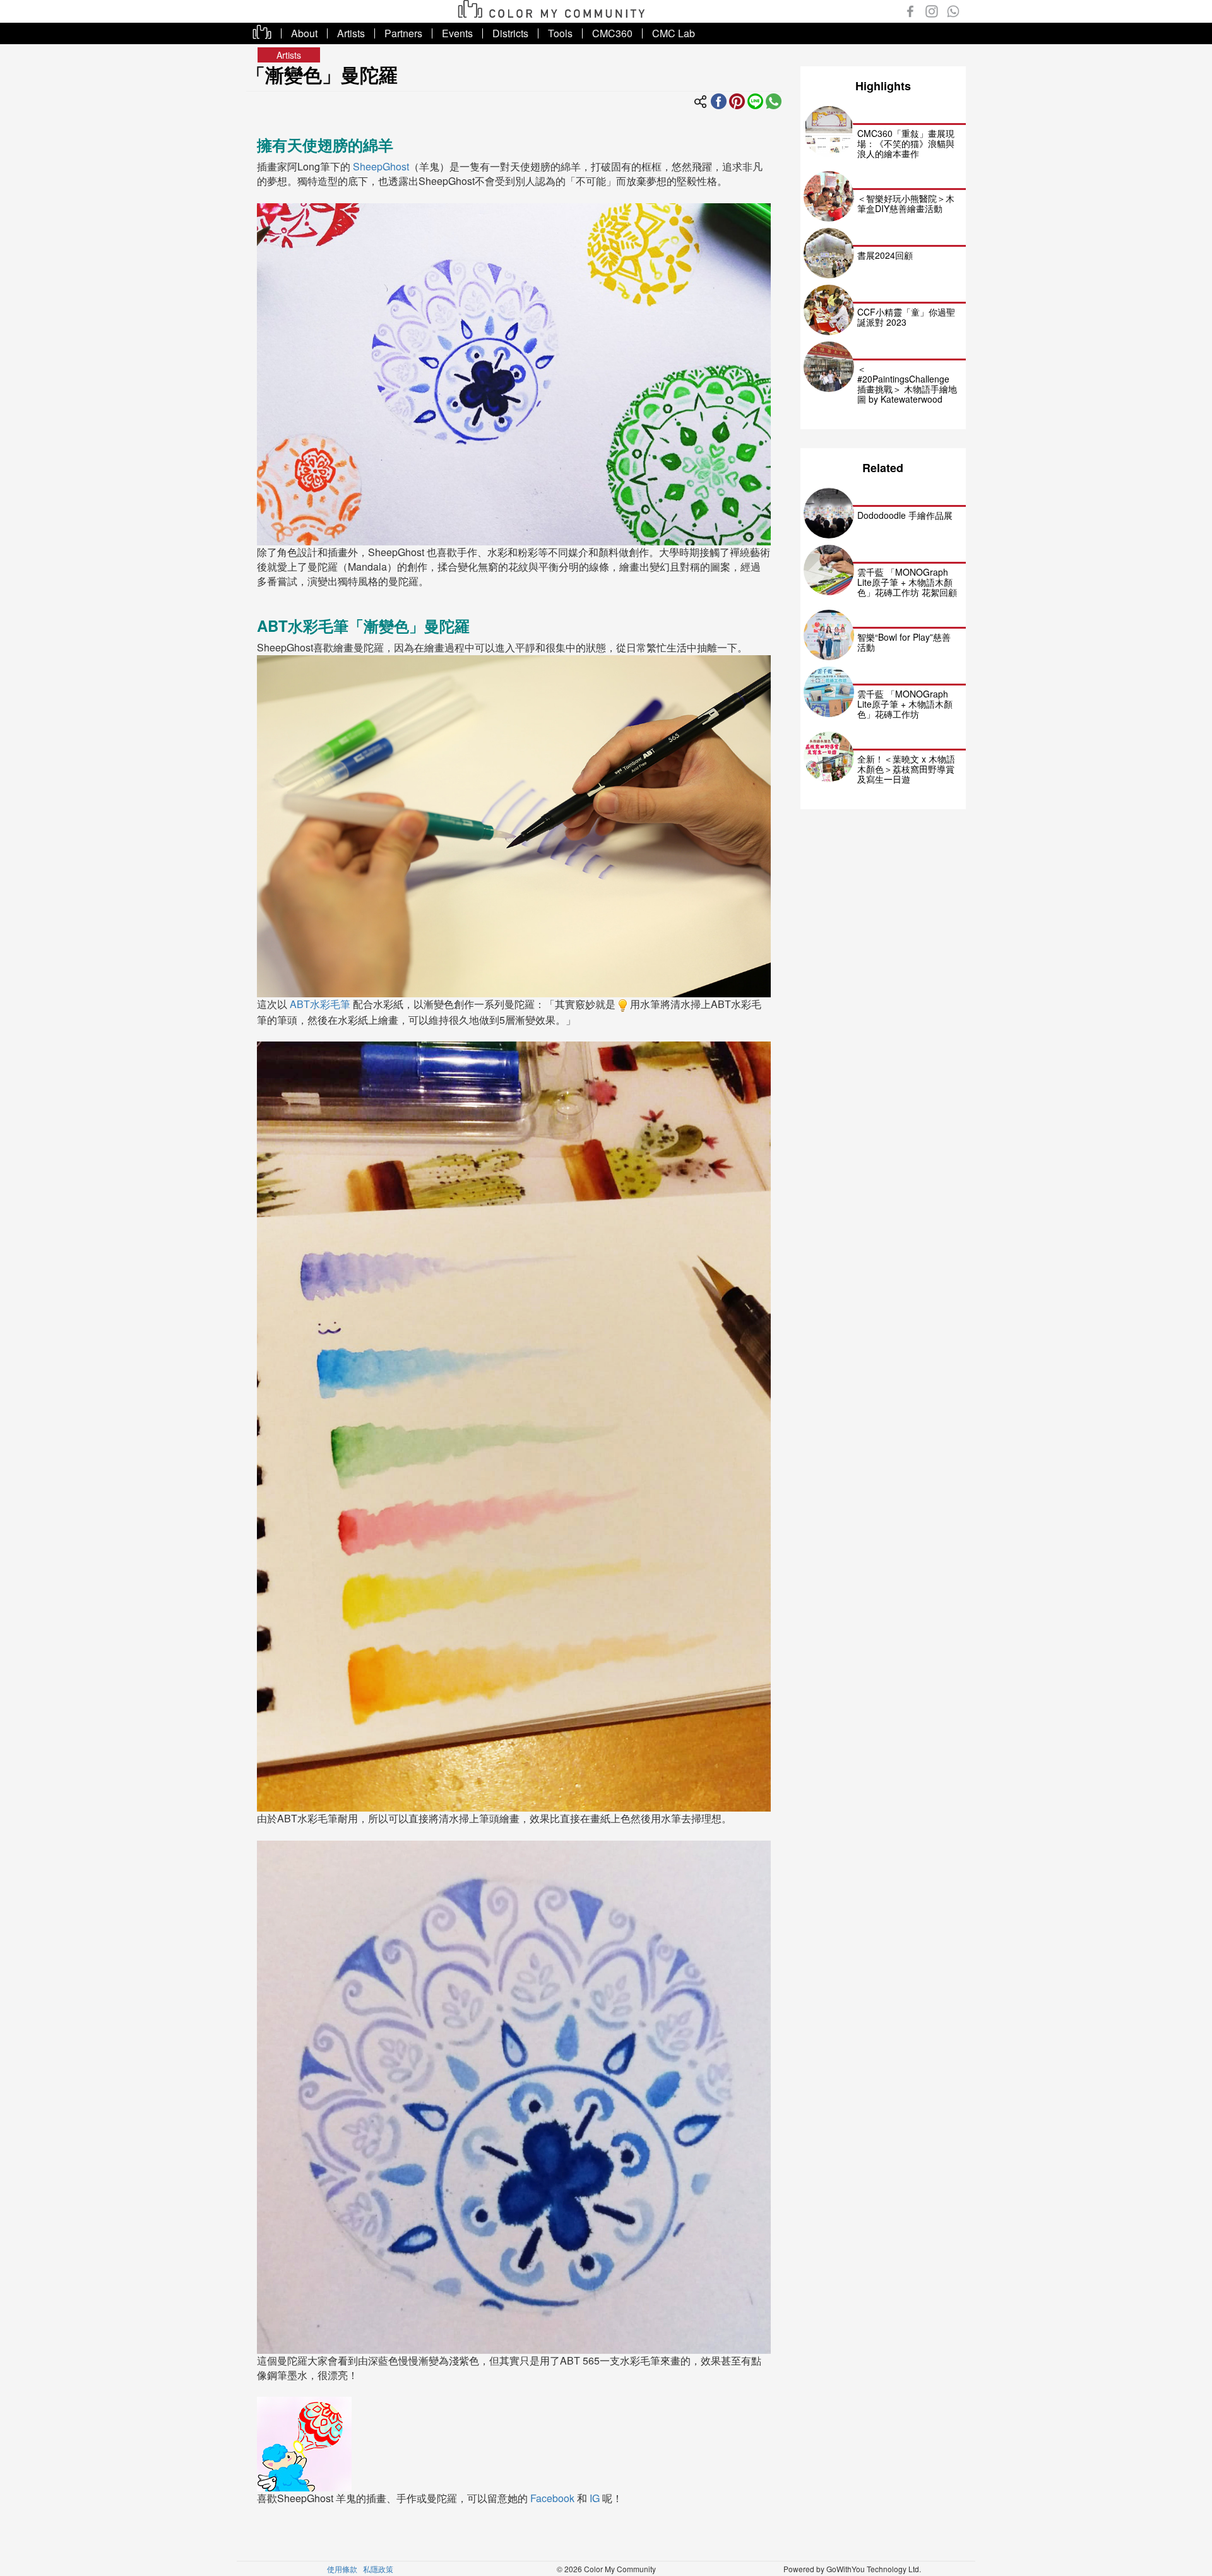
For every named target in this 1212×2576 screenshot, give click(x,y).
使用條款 (342, 2569)
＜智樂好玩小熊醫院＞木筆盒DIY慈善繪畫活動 (906, 203)
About (304, 33)
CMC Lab (674, 33)
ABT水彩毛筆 (320, 1004)
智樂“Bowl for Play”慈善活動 (904, 642)
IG (595, 2498)
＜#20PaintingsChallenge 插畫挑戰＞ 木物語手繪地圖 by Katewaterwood (907, 384)
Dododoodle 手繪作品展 (905, 515)
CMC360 (612, 33)
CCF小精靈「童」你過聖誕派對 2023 (906, 317)
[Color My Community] (737, 100)
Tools (560, 33)
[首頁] (556, 7)
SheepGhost (381, 166)
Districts (510, 33)
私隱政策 (378, 2569)
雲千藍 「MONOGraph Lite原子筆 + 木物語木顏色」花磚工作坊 (905, 704)
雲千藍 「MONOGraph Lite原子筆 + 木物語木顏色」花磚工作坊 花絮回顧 (907, 582)
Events (457, 33)
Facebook (552, 2498)
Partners (403, 33)
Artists (351, 33)
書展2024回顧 (885, 255)
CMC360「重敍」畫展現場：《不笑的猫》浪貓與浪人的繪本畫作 (906, 143)
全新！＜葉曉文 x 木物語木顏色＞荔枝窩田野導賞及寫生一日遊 (906, 769)
